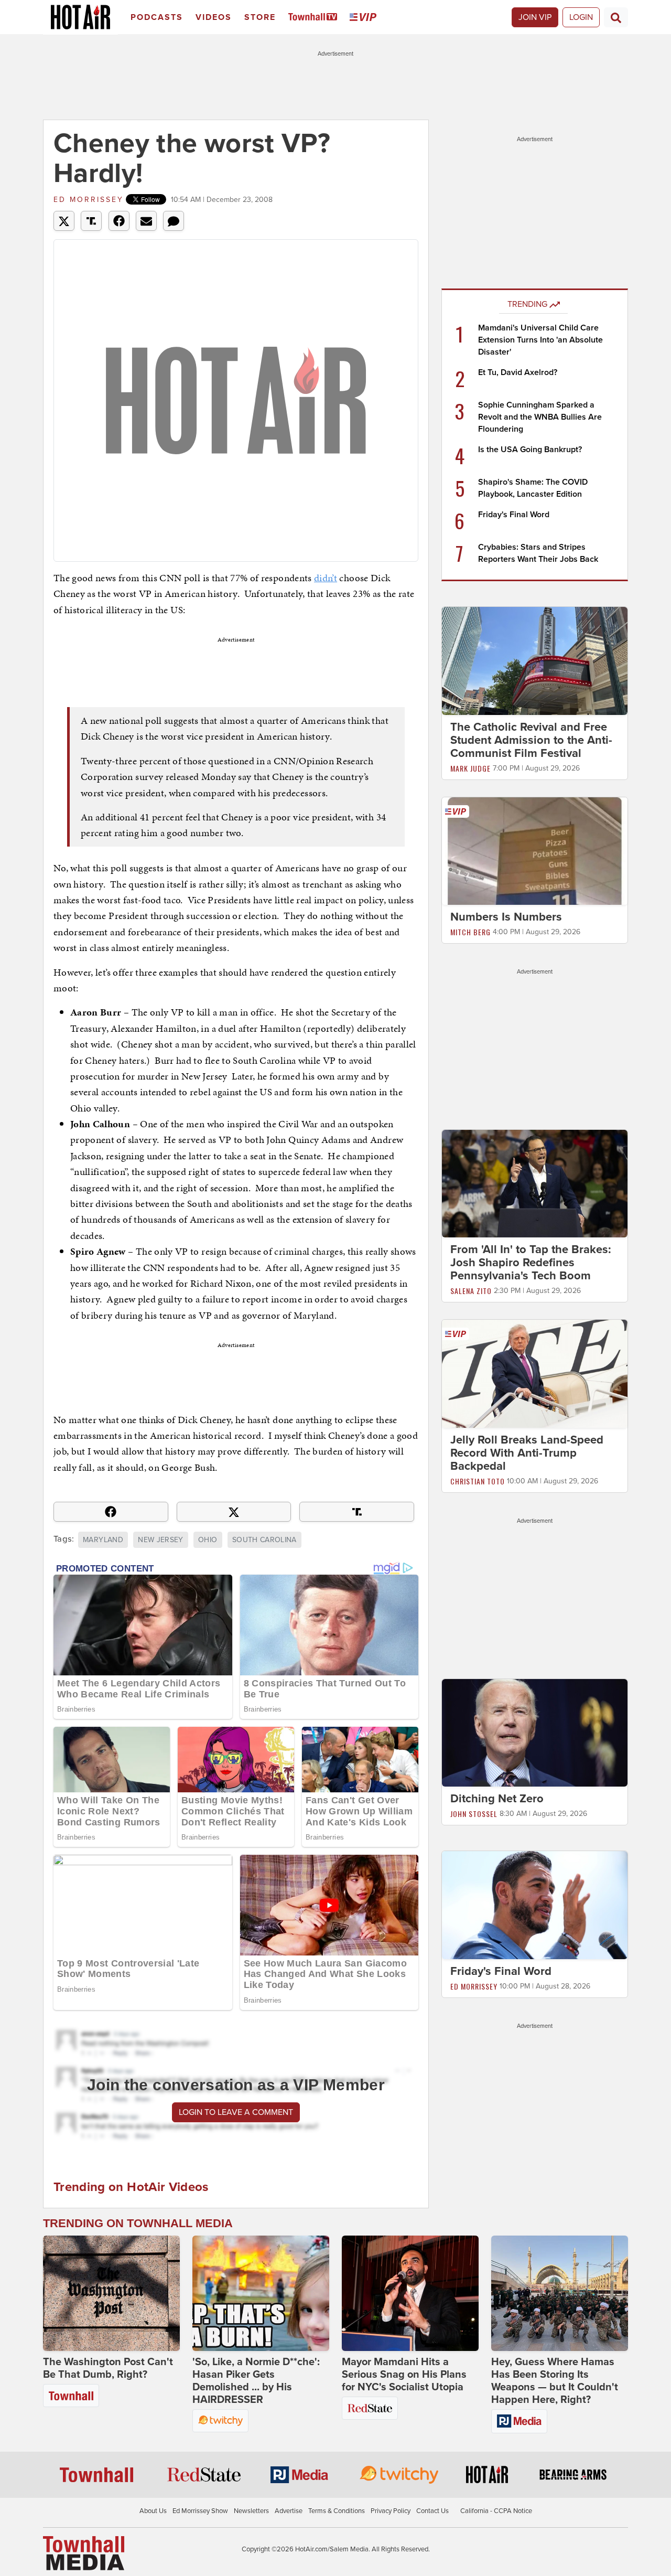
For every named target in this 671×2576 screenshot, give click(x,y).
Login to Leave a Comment (236, 2112)
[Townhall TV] (315, 18)
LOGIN (581, 17)
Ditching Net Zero (497, 1799)
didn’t (326, 578)
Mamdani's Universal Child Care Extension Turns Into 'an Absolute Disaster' (540, 340)
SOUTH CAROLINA (264, 1540)
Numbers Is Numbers (506, 917)
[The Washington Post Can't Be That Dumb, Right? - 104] (111, 2293)
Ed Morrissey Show (200, 2511)
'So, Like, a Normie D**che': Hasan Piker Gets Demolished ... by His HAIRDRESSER (256, 2381)
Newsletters (251, 2511)
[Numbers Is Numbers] (535, 850)
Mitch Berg (470, 932)
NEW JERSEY (161, 1540)
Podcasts (157, 17)
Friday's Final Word (514, 515)
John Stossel (474, 1814)
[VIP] (365, 18)
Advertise (289, 2511)
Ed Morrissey (89, 200)
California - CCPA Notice (496, 2511)
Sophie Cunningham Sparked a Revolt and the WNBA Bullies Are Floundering (540, 417)
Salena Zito (471, 1291)
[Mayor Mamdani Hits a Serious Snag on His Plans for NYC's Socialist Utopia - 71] (410, 2293)
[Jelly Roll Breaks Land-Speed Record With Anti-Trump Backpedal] (535, 1373)
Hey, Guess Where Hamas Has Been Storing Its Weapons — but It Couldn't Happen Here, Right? (555, 2381)
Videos (214, 17)
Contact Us (432, 2511)
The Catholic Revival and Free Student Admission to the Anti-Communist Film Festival (531, 740)
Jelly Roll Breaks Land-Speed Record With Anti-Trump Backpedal (527, 1453)
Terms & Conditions (337, 2511)
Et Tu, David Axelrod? (518, 372)
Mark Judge (470, 768)
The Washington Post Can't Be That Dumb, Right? (108, 2368)
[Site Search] (616, 17)
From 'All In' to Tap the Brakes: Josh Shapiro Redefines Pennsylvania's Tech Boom (531, 1263)
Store (260, 17)
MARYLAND (103, 1540)
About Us (153, 2511)
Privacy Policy (391, 2511)
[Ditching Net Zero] (535, 1732)
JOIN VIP (535, 17)
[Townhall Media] (84, 2553)
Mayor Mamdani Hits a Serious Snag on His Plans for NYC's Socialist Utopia (404, 2375)
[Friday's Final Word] (535, 1905)
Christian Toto (478, 1481)
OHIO (208, 1540)
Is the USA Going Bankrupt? (530, 450)
